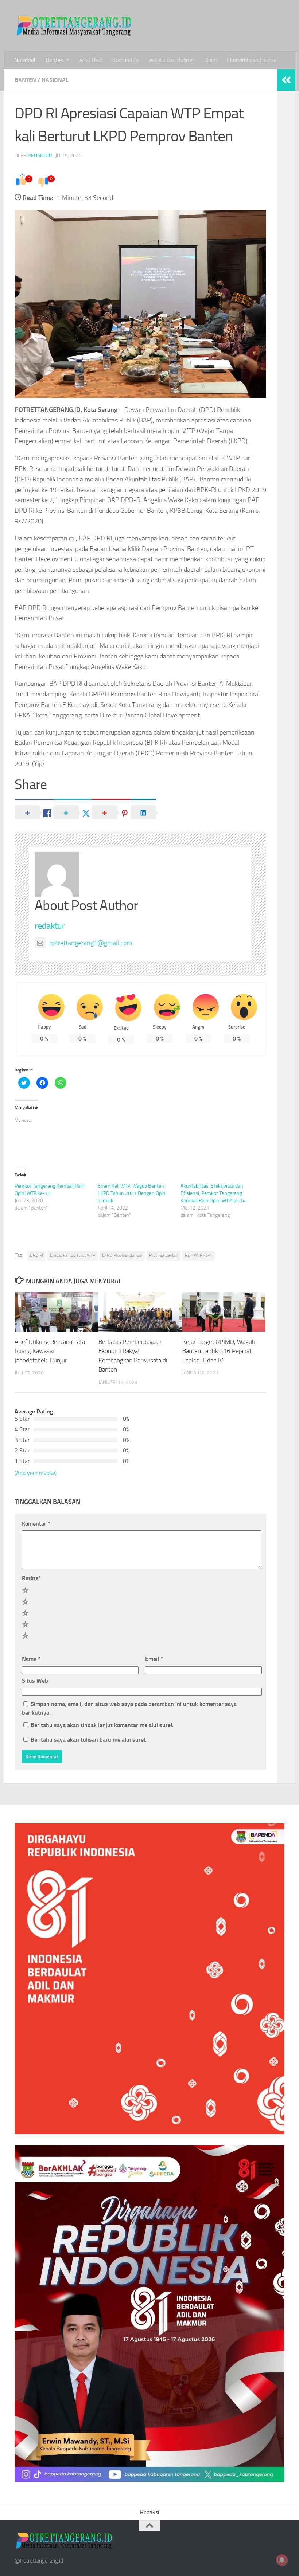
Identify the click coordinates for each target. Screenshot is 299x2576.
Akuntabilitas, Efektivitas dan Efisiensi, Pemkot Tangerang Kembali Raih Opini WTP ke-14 (213, 1193)
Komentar (36, 1524)
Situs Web (35, 1681)
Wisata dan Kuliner (171, 60)
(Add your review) (36, 1473)
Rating (31, 1578)
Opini (210, 60)
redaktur (40, 156)
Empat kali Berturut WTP (73, 1255)
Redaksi (149, 2512)
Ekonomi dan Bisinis (251, 60)
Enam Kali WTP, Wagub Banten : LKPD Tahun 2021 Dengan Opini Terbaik (132, 1193)
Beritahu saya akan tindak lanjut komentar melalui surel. (102, 1725)
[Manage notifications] (282, 2560)
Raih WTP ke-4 (199, 1255)
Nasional (25, 60)
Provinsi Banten (164, 1255)
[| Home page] (75, 25)
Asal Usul (91, 60)
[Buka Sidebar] (286, 80)
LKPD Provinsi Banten (122, 1255)
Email (154, 1659)
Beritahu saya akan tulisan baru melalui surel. (89, 1740)
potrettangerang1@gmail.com (91, 943)
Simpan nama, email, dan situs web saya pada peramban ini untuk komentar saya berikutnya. (129, 1708)
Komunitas (125, 60)
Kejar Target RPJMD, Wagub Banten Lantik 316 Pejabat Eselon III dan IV (219, 1351)
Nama (31, 1659)
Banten (55, 60)
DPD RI (36, 1255)
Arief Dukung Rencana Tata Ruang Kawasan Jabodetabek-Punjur (50, 1351)
